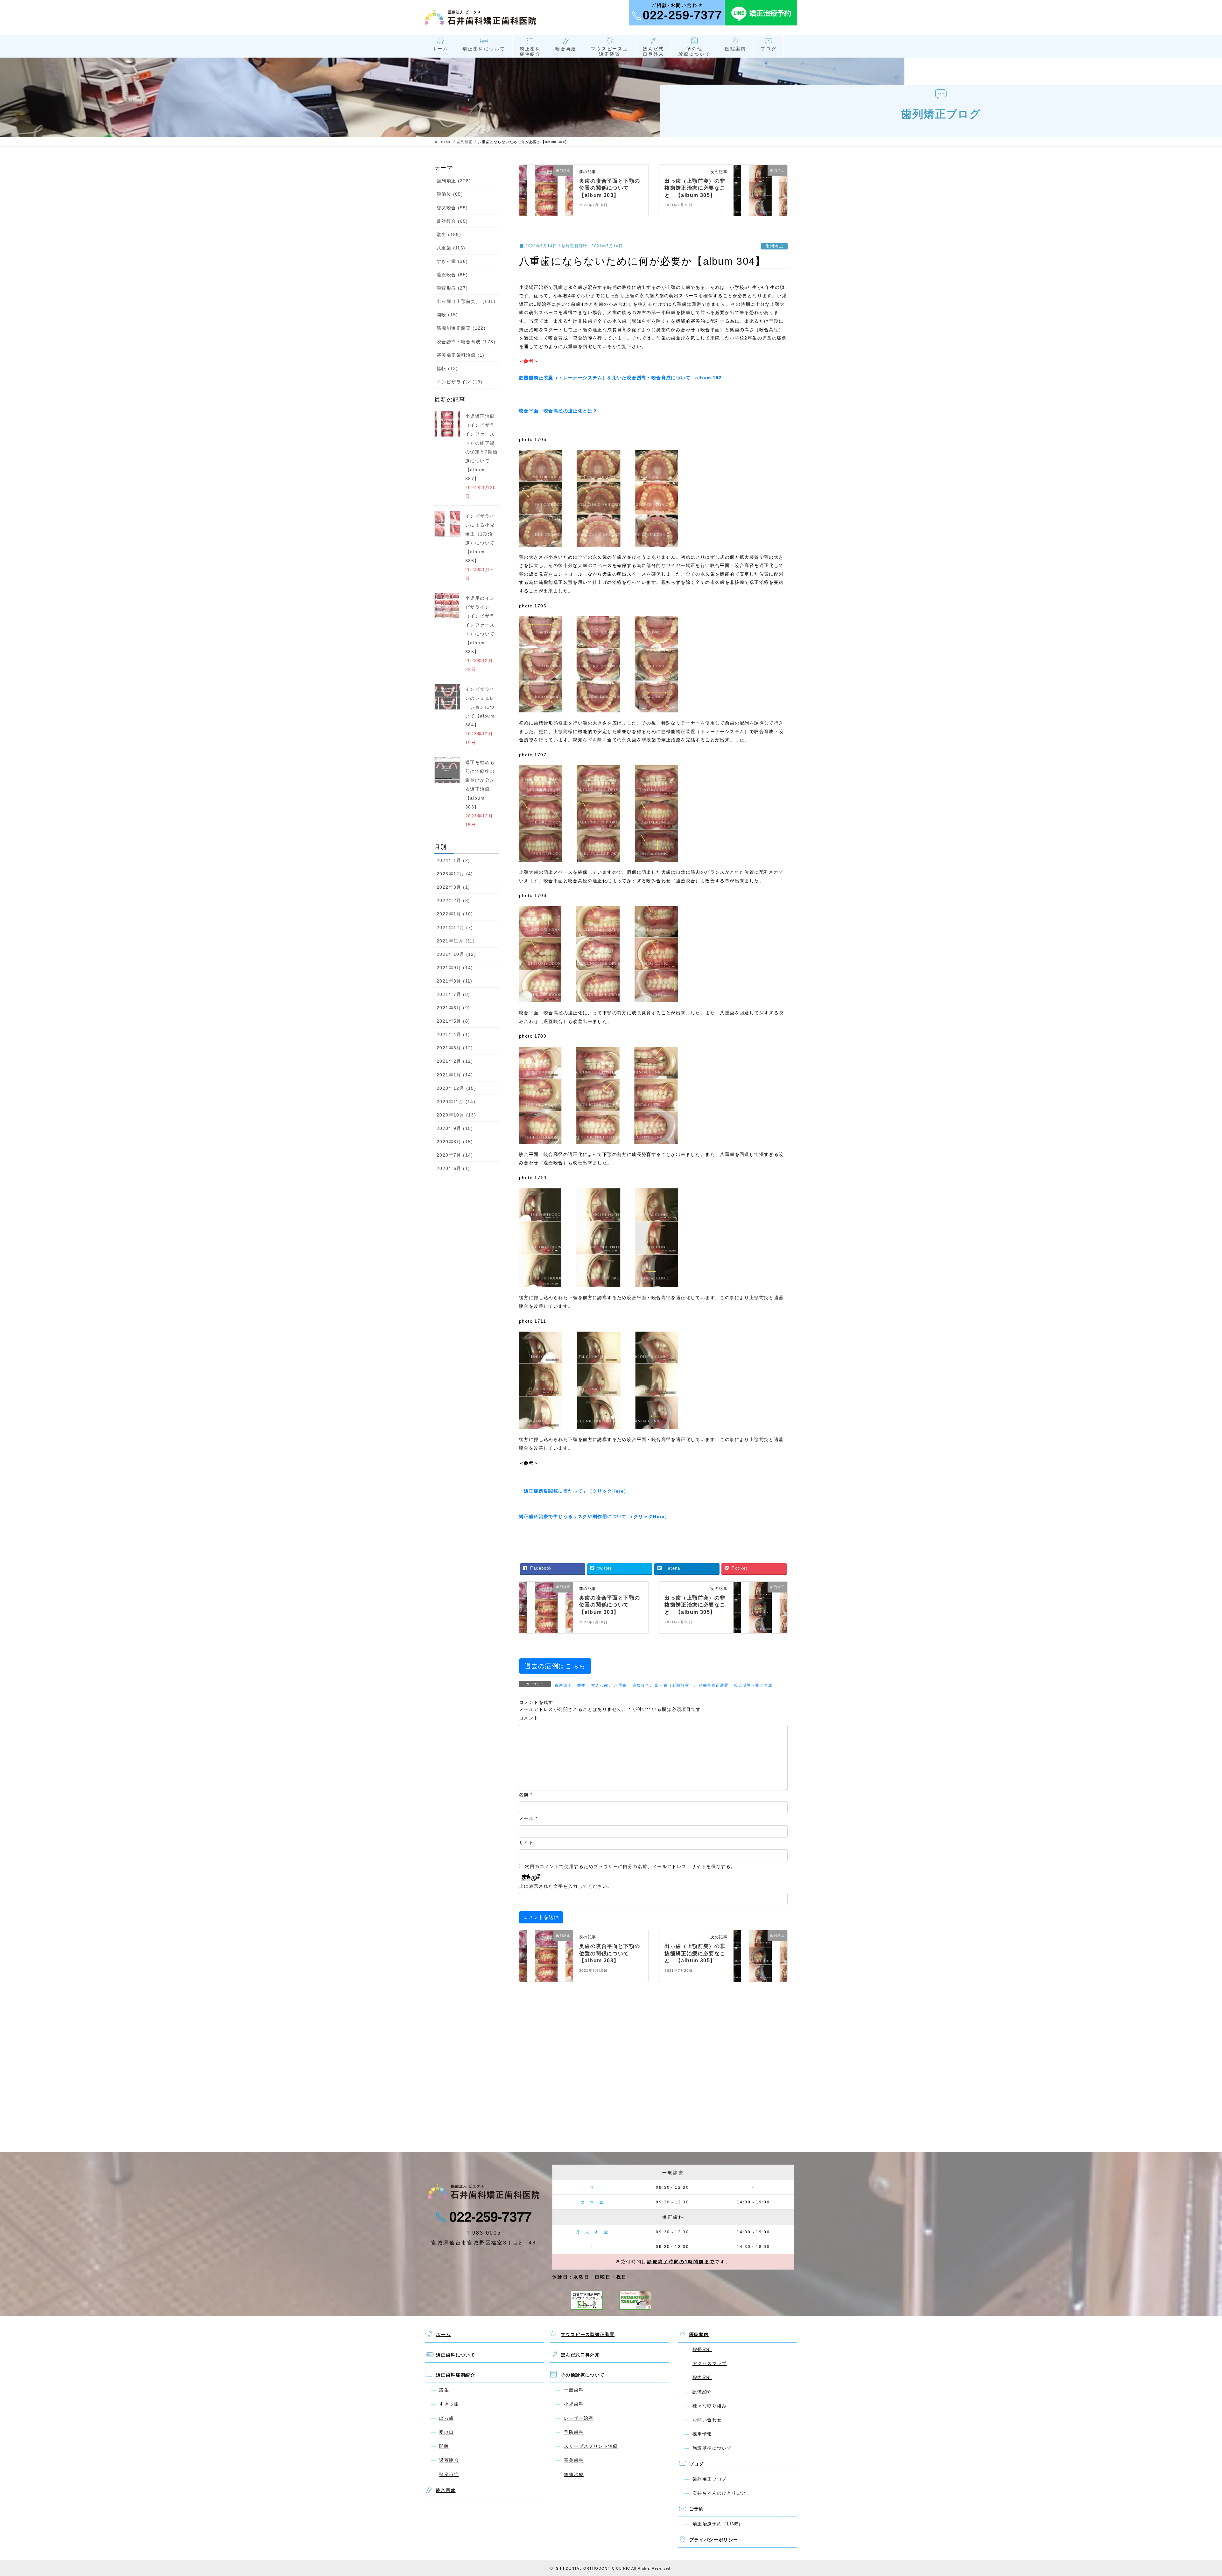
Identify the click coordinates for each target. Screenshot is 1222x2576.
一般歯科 (574, 2390)
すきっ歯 (600, 1685)
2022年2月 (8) (453, 900)
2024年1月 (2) (453, 860)
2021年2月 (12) (455, 1061)
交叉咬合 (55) (452, 208)
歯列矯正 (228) (454, 181)
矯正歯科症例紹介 (530, 51)
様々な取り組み (710, 2406)
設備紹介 (702, 2392)
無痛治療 (574, 2474)
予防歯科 (574, 2432)
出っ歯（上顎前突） (674, 1685)
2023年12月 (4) (455, 874)
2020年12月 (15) (456, 1088)
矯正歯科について (484, 49)
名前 (526, 1795)
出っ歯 (446, 2418)
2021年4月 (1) (453, 1034)
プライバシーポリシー (714, 2540)
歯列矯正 (775, 246)
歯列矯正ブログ (710, 2479)
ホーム (440, 49)
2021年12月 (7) (455, 927)
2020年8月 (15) (455, 1142)
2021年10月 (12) (456, 954)
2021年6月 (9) (453, 1008)
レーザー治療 (579, 2418)
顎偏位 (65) (450, 194)
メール (528, 1818)
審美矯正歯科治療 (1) (461, 355)
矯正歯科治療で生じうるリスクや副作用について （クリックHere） (594, 1516)
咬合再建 (566, 49)
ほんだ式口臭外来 (653, 51)
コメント (529, 1718)
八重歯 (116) (451, 248)
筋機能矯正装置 (714, 1685)
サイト (526, 1843)
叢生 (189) (449, 234)
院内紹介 (702, 2377)
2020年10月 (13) (456, 1115)
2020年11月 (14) (456, 1102)
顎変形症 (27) (452, 288)
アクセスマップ (710, 2363)
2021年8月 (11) (455, 981)
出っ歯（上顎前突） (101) (466, 301)
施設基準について (712, 2448)
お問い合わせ (707, 2420)
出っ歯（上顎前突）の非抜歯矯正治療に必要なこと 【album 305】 (695, 188)
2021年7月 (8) (453, 994)
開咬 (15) (447, 315)
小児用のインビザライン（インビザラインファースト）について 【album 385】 (482, 625)
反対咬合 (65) (452, 221)
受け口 (446, 2432)
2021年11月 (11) (456, 941)
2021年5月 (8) (453, 1021)
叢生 (582, 1685)
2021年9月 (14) (455, 968)
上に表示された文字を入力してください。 (566, 1886)
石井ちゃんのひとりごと (719, 2493)
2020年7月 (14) (455, 1155)
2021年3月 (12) (455, 1048)
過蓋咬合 (641, 1685)
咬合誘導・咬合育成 (753, 1685)
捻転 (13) (447, 368)
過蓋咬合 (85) (452, 275)
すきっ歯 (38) (452, 261)
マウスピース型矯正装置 (610, 51)
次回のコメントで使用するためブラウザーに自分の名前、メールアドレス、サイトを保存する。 (630, 1866)
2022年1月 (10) (455, 914)
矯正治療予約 (707, 2524)
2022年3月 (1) (453, 887)
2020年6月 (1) (453, 1168)
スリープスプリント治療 (591, 2446)
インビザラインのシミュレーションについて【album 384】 (480, 707)
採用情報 (702, 2434)
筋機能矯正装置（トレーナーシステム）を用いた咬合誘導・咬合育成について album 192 (620, 378)
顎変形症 (449, 2474)
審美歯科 (574, 2460)
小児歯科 (574, 2404)
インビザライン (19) (460, 382)
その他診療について (695, 51)
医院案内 (736, 49)
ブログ (769, 49)
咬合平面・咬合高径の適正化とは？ (558, 411)
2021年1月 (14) (455, 1075)
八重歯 (620, 1685)
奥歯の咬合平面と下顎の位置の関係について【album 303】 (610, 188)
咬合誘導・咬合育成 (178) (466, 342)
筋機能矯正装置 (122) (461, 328)
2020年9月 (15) (455, 1128)
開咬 (444, 2446)
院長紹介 (702, 2349)
